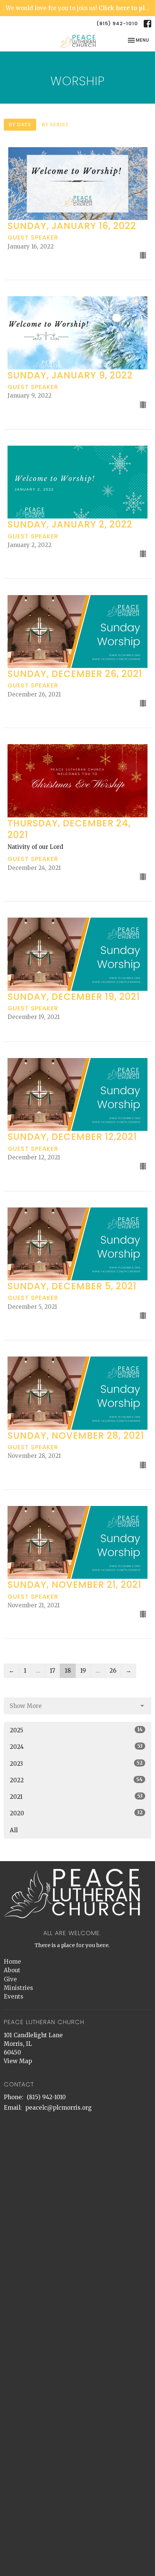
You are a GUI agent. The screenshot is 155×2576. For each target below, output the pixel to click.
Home (12, 1962)
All (14, 1830)
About (12, 1970)
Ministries (18, 1988)
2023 (76, 1764)
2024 (76, 1747)
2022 (76, 1780)
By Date (20, 124)
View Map (18, 2061)
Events (14, 1996)
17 (52, 1671)
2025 (76, 1730)
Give (10, 1979)
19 (83, 1671)
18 (68, 1671)
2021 (76, 1797)
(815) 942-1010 (117, 23)
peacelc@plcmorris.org (59, 2108)
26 (113, 1671)
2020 (76, 1813)
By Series (55, 124)
